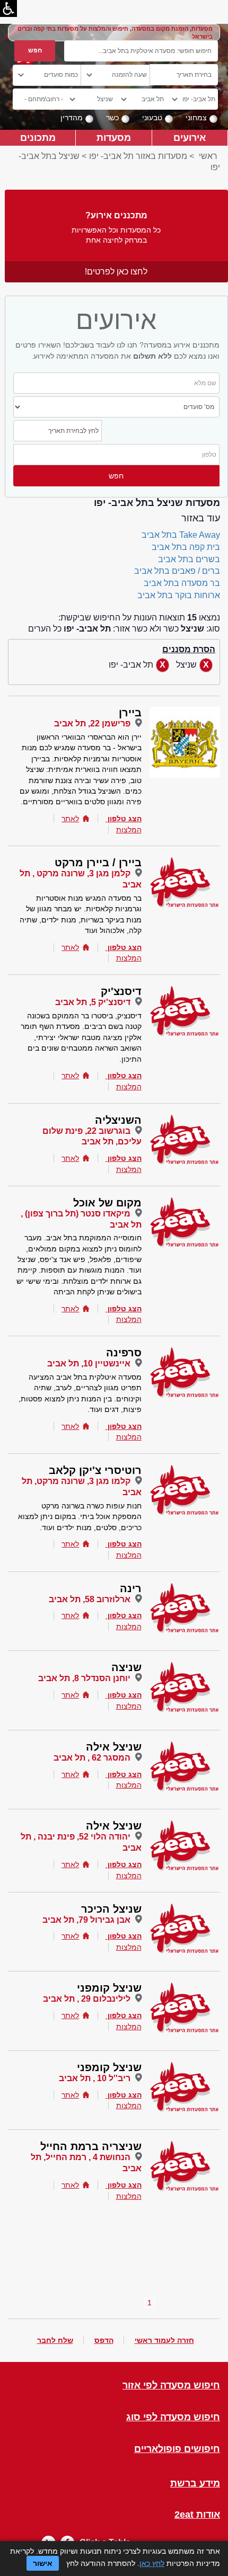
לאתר (70, 819)
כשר (112, 118)
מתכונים (38, 137)
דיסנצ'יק (121, 991)
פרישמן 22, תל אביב (92, 723)
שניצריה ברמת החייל (91, 2146)
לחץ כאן (152, 2563)
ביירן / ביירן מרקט (98, 863)
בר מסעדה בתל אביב (182, 583)
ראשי (208, 156)
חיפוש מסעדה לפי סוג (173, 2417)
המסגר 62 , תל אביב (92, 1758)
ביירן (130, 713)
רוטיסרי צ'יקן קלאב (95, 1470)
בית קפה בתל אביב (186, 547)
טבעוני (152, 118)
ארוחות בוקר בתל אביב (179, 595)
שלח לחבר (55, 2340)
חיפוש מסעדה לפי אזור (171, 2386)
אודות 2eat (197, 2515)
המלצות (129, 830)
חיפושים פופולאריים (177, 2449)
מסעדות (114, 137)
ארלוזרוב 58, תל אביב (90, 1599)
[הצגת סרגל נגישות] (8, 8)
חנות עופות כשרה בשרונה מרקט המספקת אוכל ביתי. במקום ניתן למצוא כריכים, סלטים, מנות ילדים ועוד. (80, 1517)
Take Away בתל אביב (181, 535)
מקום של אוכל (107, 1203)
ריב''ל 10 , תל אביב (95, 2078)
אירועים (190, 137)
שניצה (126, 1667)
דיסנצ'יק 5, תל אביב (93, 1002)
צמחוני (196, 118)
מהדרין (72, 118)
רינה (131, 1588)
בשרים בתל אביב (189, 559)
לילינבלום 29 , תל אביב (87, 1999)
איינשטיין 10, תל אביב (89, 1363)
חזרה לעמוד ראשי (164, 2340)
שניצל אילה (114, 1747)
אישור (43, 2563)
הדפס (104, 2340)
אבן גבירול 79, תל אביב (86, 1920)
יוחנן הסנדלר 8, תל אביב (84, 1678)
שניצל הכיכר (111, 1909)
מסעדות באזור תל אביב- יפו (138, 156)
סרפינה (124, 1353)
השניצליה (118, 1120)
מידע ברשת (195, 2484)
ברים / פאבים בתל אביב (177, 571)
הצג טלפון (125, 819)
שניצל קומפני (109, 1988)
